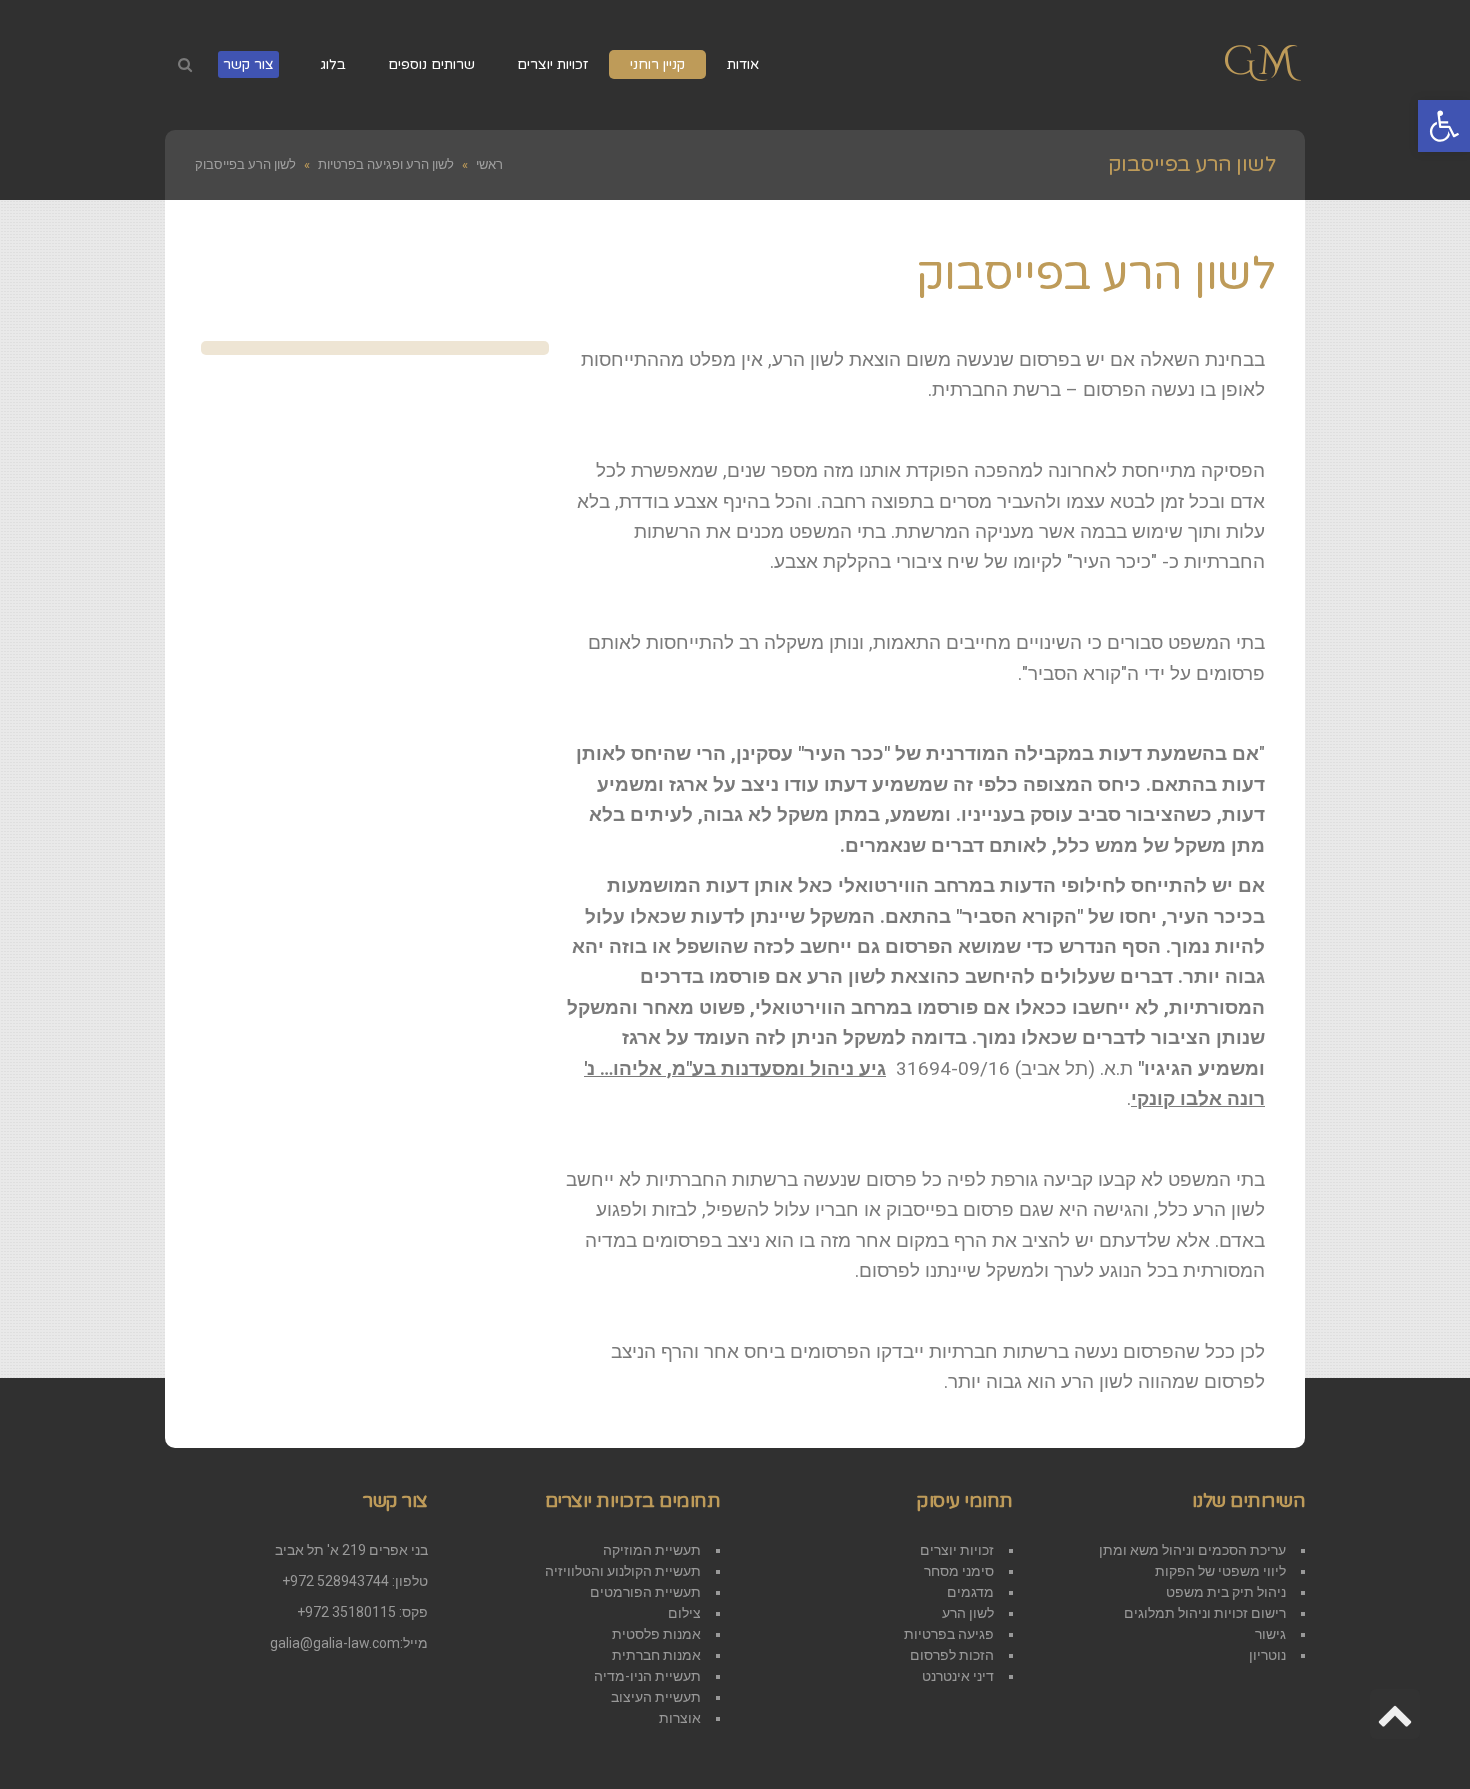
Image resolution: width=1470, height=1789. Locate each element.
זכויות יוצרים (957, 1550)
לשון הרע (968, 1613)
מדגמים (970, 1592)
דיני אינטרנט (958, 1676)
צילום (684, 1613)
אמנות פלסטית (656, 1634)
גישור (1270, 1634)
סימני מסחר (959, 1571)
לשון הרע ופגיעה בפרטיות (386, 164)
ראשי (489, 164)
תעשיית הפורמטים (645, 1592)
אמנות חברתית (656, 1655)
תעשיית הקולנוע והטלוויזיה (623, 1571)
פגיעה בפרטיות (949, 1634)
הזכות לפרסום (952, 1655)
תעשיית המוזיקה (652, 1550)
